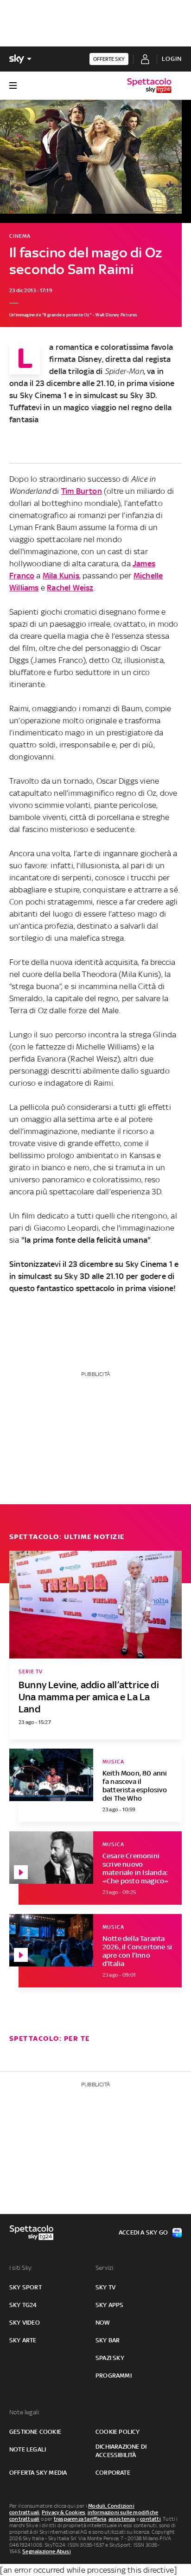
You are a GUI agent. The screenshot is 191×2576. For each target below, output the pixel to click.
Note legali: (25, 2412)
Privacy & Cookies (64, 2512)
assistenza (122, 2519)
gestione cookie (35, 2432)
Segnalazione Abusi (47, 2551)
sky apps (110, 2305)
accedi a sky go (143, 2232)
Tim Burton (82, 491)
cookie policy (118, 2432)
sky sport (25, 2287)
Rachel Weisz (70, 588)
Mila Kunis (61, 576)
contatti (150, 2519)
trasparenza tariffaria (80, 2519)
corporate (113, 2473)
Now (103, 2323)
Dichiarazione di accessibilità (121, 2451)
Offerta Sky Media (38, 2473)
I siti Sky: (21, 2268)
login (172, 59)
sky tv (105, 2287)
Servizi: (105, 2268)
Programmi (114, 2376)
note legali (28, 2449)
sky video (25, 2323)
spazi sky (110, 2358)
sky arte (23, 2340)
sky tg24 (23, 2305)
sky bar (108, 2340)
